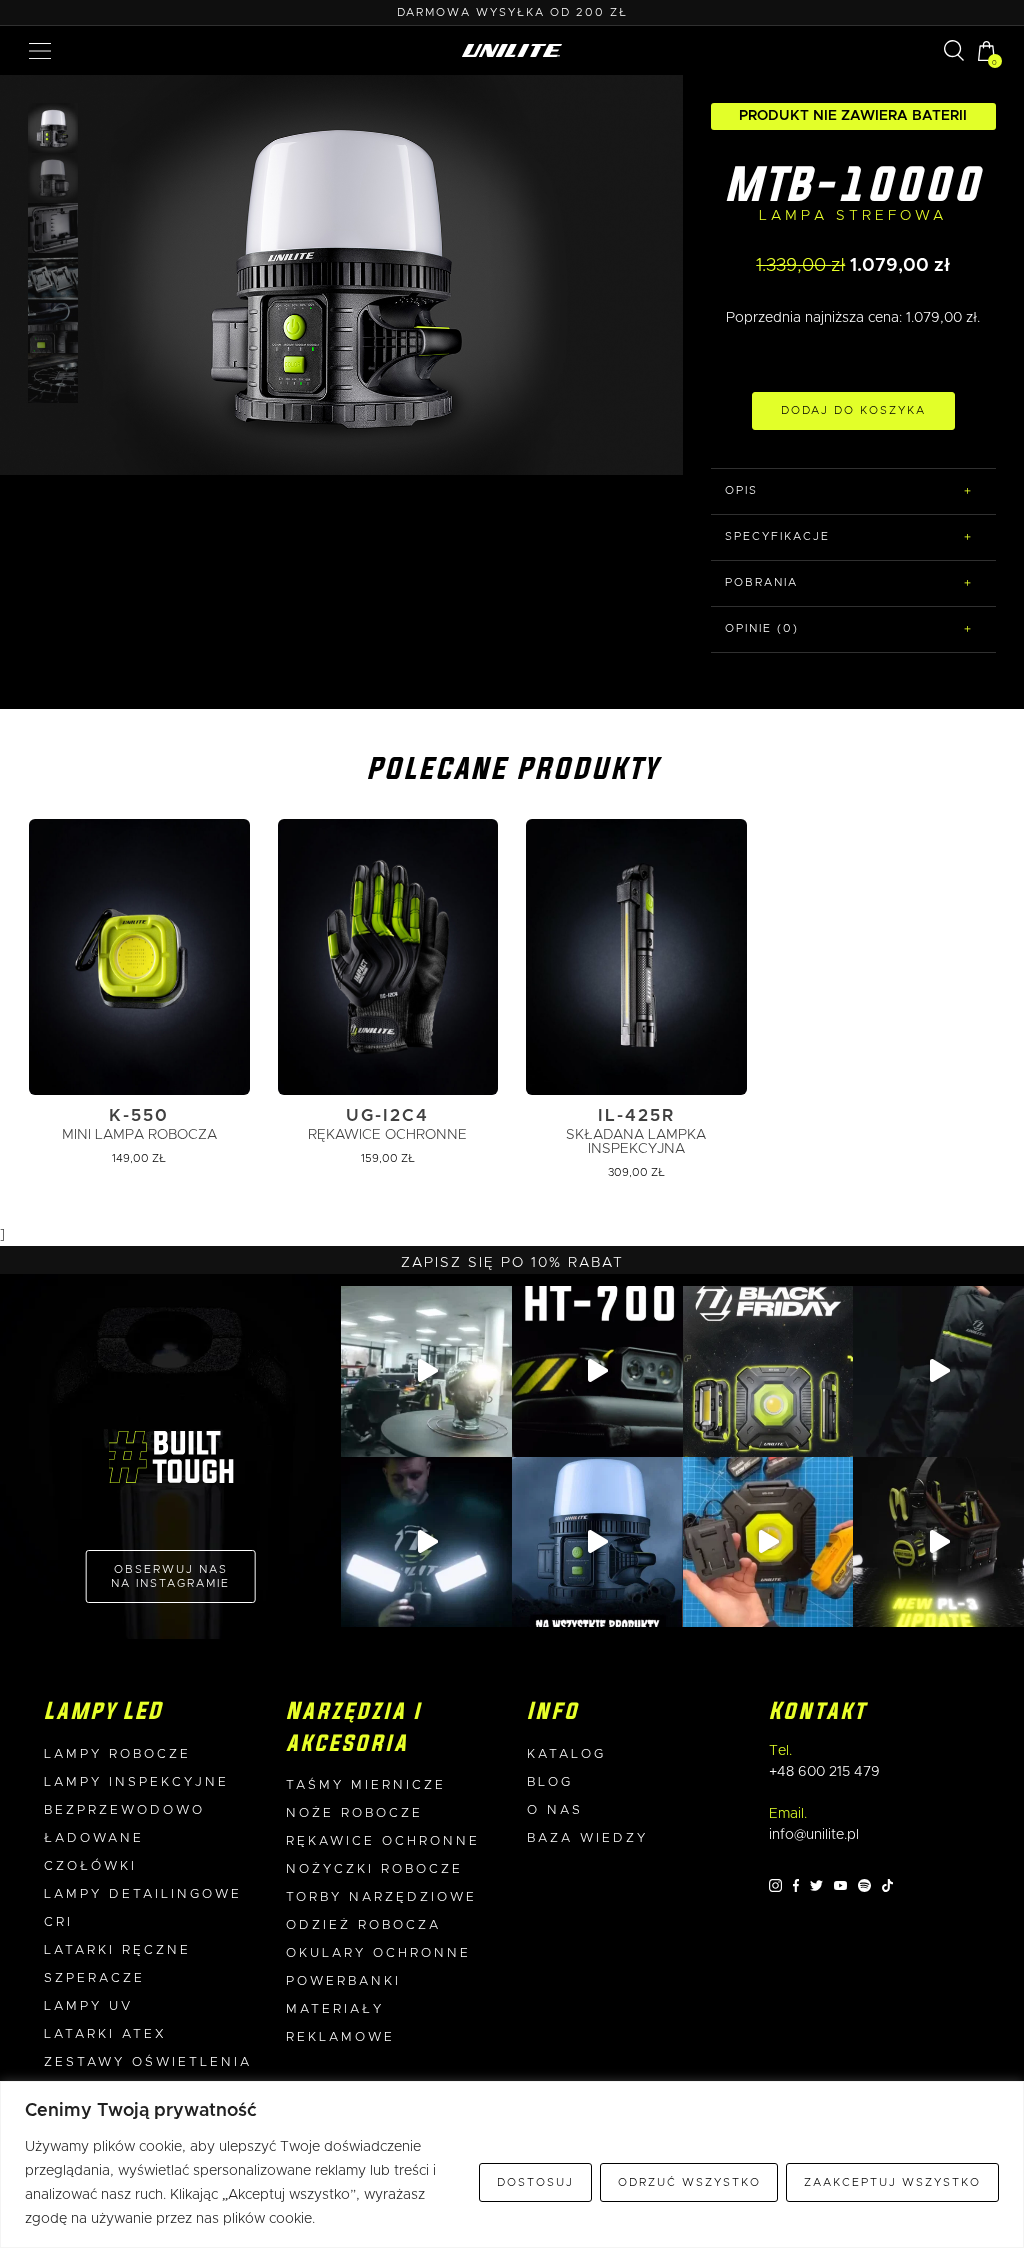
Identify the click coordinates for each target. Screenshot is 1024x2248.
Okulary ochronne (378, 1953)
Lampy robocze (117, 1754)
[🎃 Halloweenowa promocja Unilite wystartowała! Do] (597, 1542)
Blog (550, 1782)
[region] (512, 2164)
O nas (555, 1810)
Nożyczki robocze (374, 1869)
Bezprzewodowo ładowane (124, 1824)
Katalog (566, 1754)
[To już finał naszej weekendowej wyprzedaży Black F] (768, 1371)
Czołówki (90, 1866)
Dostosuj (535, 2182)
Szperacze (94, 1978)
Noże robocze (354, 1813)
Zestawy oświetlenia (148, 2062)
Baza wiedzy (587, 1838)
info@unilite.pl (814, 1835)
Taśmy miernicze (366, 1785)
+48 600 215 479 (824, 1772)
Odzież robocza (363, 1925)
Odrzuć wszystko (689, 2182)
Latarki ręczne (117, 1950)
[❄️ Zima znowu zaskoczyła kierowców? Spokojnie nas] (938, 1371)
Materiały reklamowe (340, 2023)
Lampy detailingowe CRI (143, 1908)
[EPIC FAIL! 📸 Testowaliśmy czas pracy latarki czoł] (426, 1371)
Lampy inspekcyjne (136, 1782)
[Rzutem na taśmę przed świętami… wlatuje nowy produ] (597, 1371)
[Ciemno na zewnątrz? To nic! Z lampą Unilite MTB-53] (768, 1542)
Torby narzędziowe (381, 1897)
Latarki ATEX (105, 2034)
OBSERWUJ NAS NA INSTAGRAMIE (170, 1576)
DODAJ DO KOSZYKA (853, 410)
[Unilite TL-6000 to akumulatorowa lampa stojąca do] (426, 1542)
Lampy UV (88, 2006)
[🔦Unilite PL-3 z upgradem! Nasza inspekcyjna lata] (938, 1542)
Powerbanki (343, 1981)
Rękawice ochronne (383, 1841)
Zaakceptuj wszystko (892, 2182)
